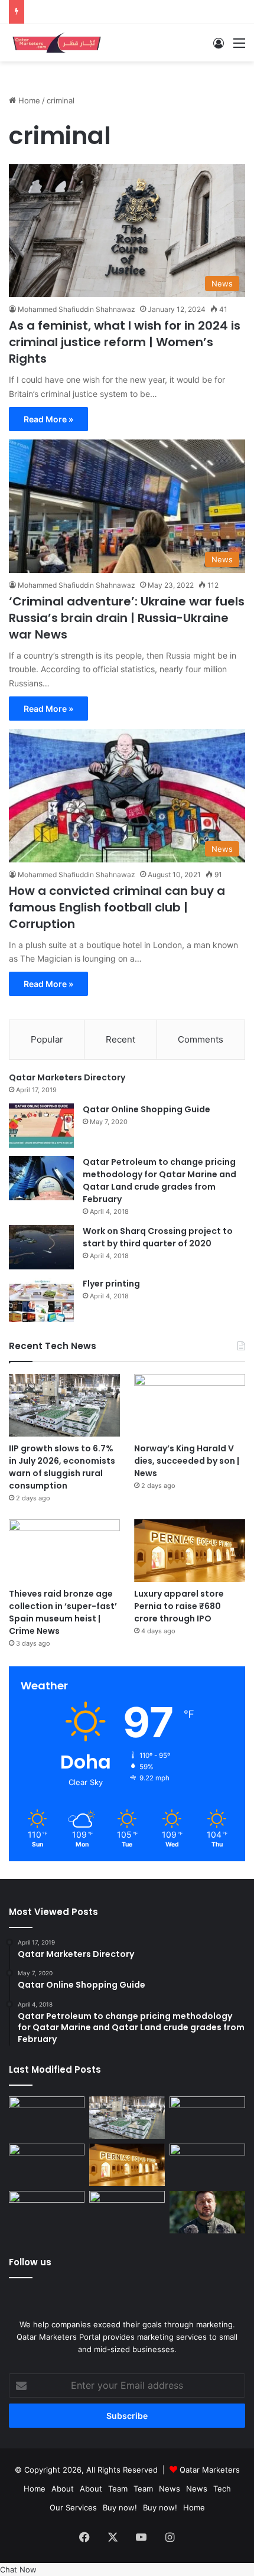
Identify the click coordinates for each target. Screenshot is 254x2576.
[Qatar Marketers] (56, 43)
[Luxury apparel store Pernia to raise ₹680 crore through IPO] (190, 1551)
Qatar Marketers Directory (67, 1077)
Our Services (73, 2507)
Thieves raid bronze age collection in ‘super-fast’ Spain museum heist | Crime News (63, 1612)
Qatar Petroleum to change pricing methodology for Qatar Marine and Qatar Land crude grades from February (159, 1180)
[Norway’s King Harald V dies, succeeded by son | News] (190, 1405)
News (170, 2489)
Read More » (48, 419)
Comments (201, 1039)
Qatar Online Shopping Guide (146, 1109)
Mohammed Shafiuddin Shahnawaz (76, 309)
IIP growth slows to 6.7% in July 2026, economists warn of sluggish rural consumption (62, 1467)
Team (118, 2489)
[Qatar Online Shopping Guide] (41, 1126)
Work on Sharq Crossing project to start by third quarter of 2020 (158, 1237)
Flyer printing (111, 1284)
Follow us (30, 2262)
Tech (222, 2489)
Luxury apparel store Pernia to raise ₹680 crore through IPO (179, 1606)
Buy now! (120, 2507)
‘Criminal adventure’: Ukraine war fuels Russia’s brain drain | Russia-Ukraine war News (127, 618)
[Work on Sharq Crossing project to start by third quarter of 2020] (41, 1247)
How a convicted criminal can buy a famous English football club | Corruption (117, 907)
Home (28, 100)
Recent (121, 1039)
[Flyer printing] (41, 1300)
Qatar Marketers (210, 2470)
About (63, 2489)
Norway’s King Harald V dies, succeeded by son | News (187, 1461)
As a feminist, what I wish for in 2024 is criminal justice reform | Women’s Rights (125, 342)
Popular (47, 1039)
